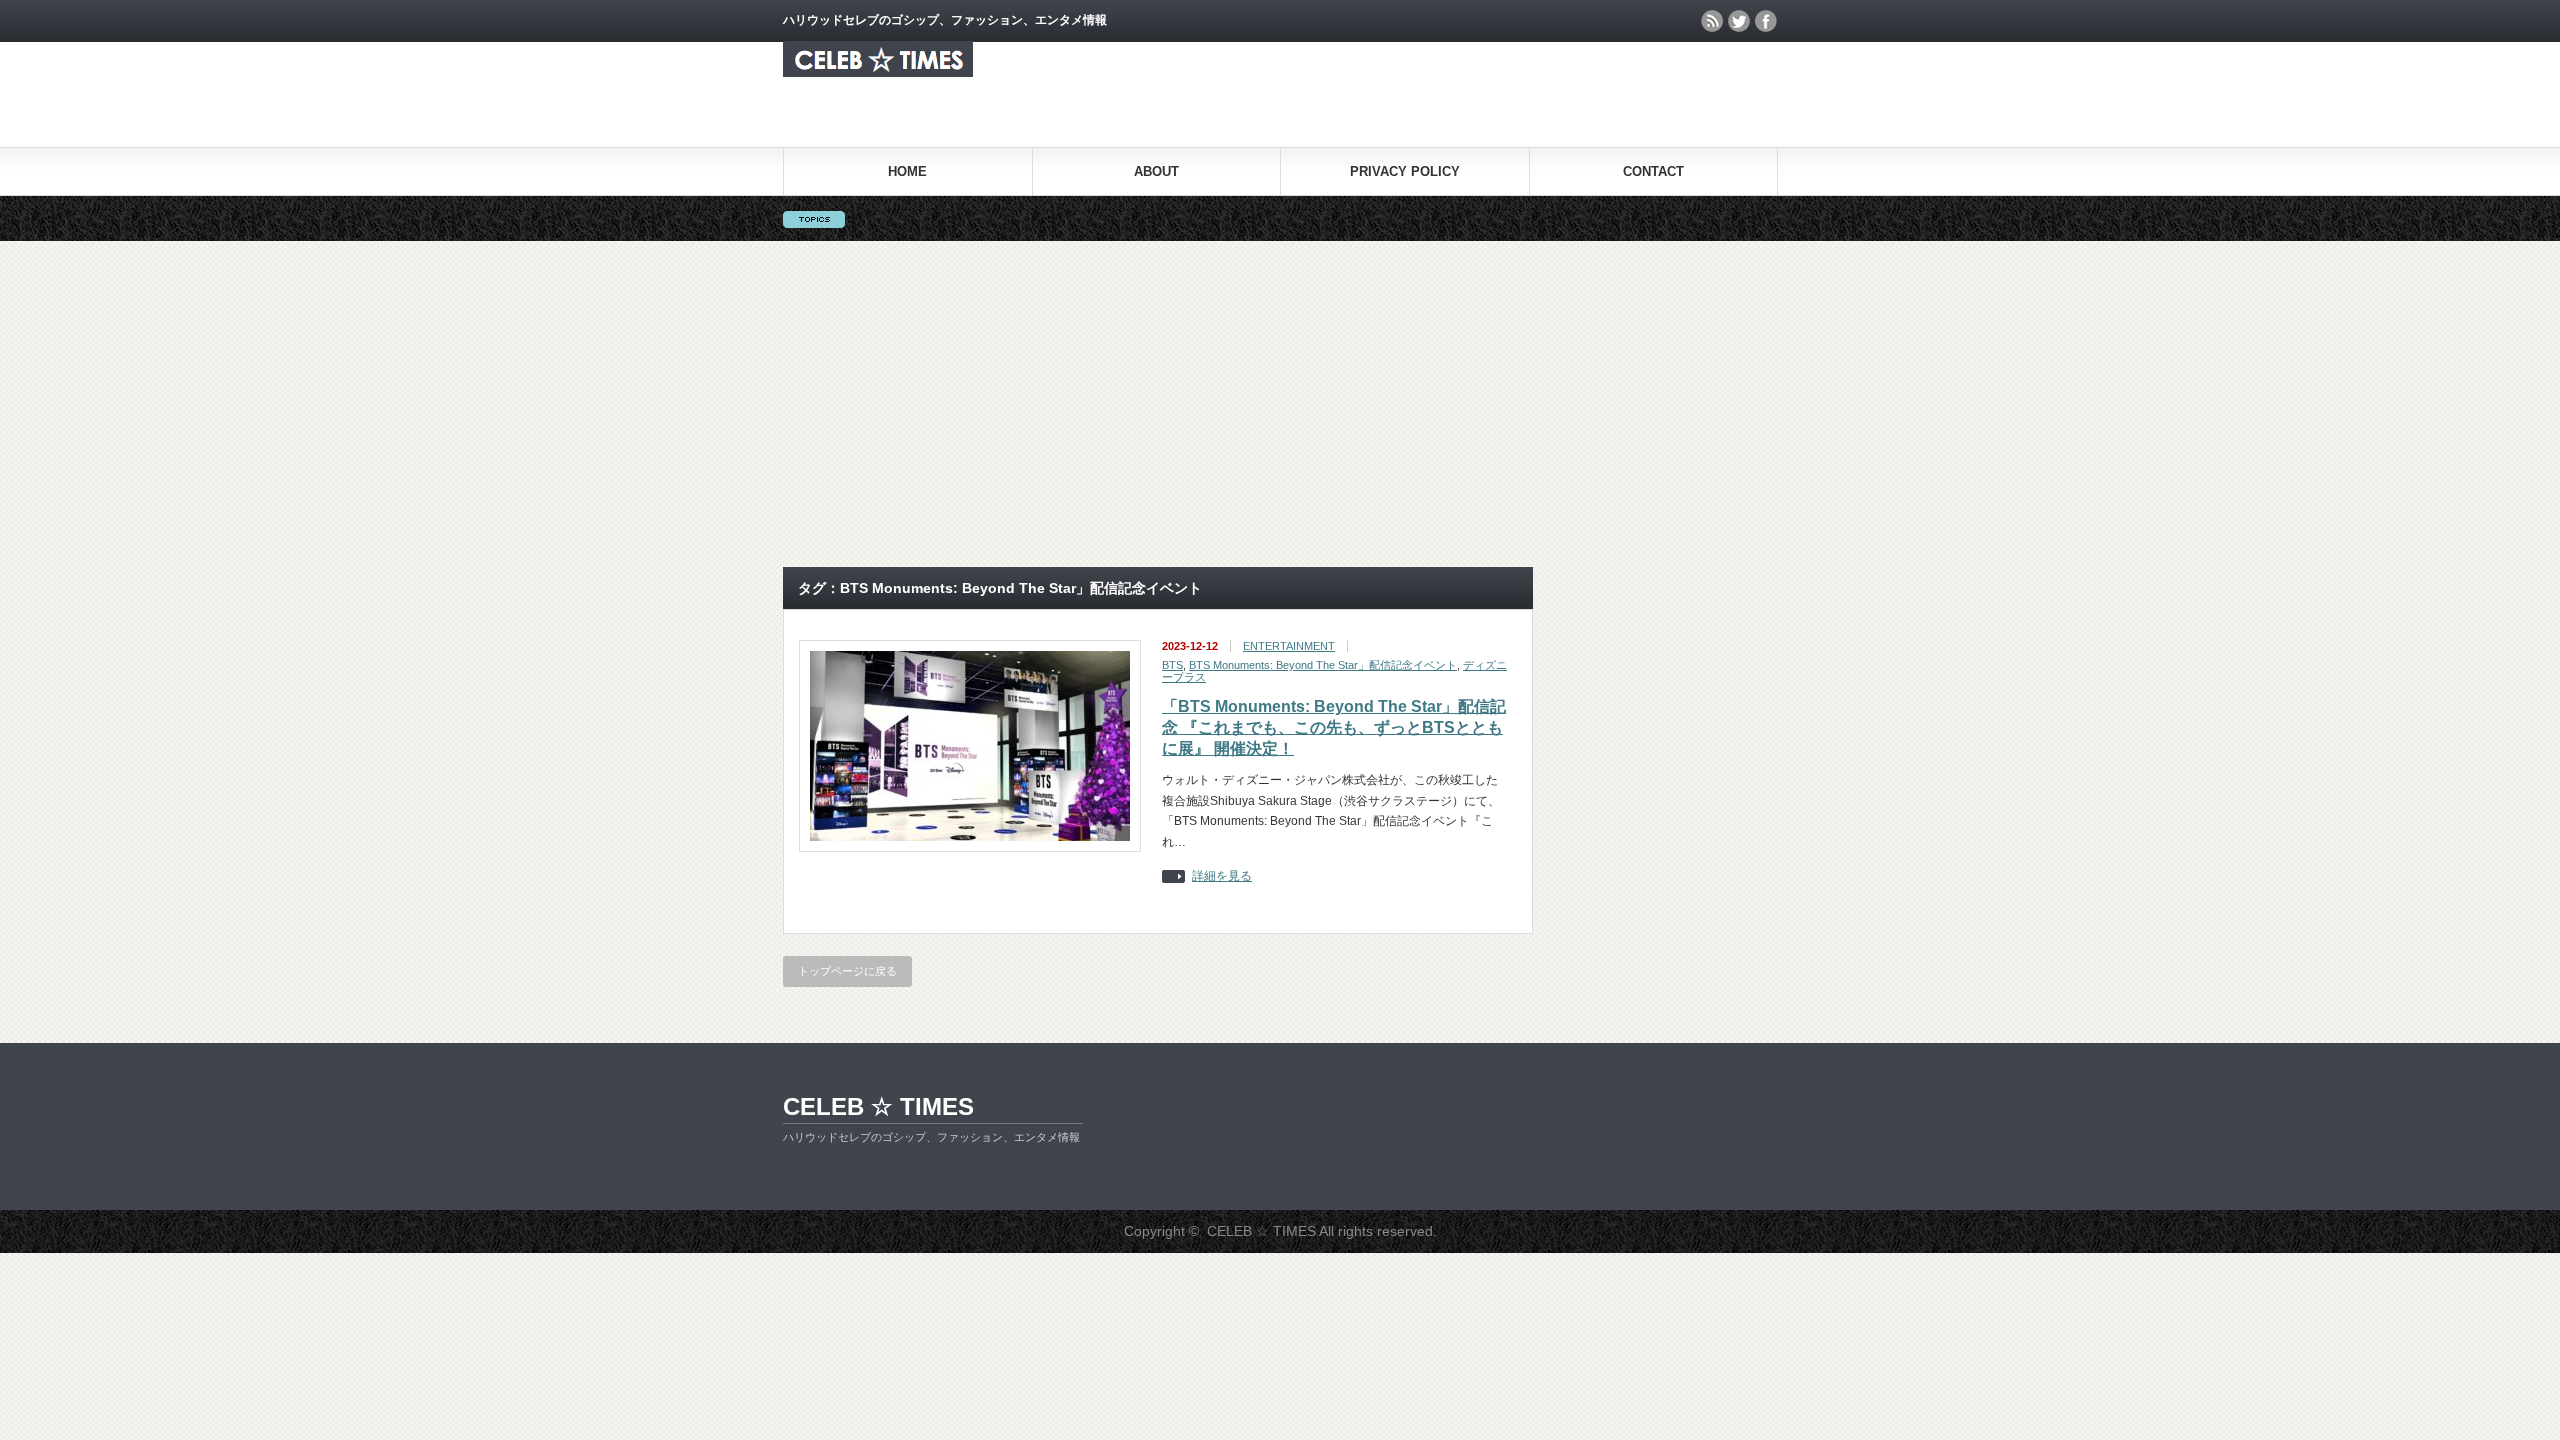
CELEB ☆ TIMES (878, 1106)
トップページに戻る (847, 971)
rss (1712, 21)
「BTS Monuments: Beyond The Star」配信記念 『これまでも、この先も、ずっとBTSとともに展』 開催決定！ (1334, 727)
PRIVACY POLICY (1405, 171)
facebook (1766, 21)
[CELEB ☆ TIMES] (878, 71)
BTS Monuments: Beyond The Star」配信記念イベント (1323, 665)
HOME (907, 171)
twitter (1739, 21)
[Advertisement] (1280, 404)
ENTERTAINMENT (1289, 646)
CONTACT (1653, 171)
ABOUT (1156, 171)
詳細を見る (1222, 876)
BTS (1172, 665)
